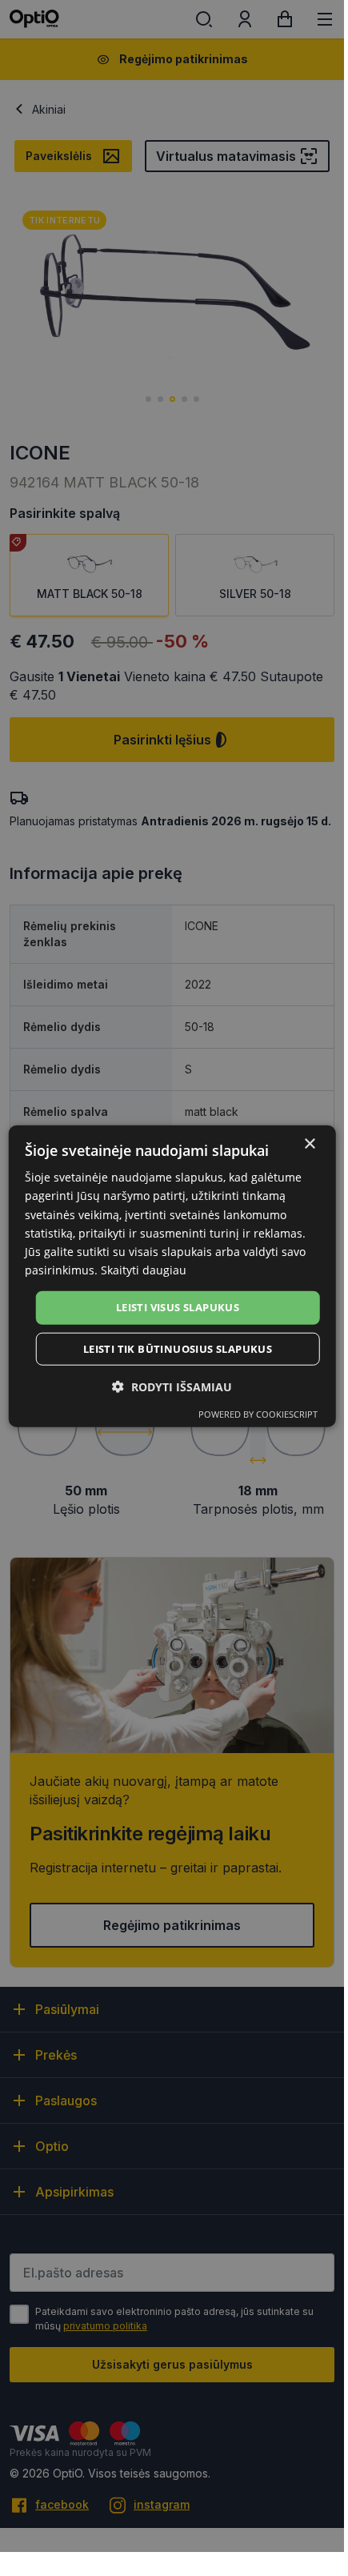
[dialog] (172, 1276)
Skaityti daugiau (144, 1270)
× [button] (309, 1144)
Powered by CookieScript (258, 1413)
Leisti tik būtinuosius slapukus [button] (178, 1348)
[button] (172, 1386)
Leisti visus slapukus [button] (178, 1307)
